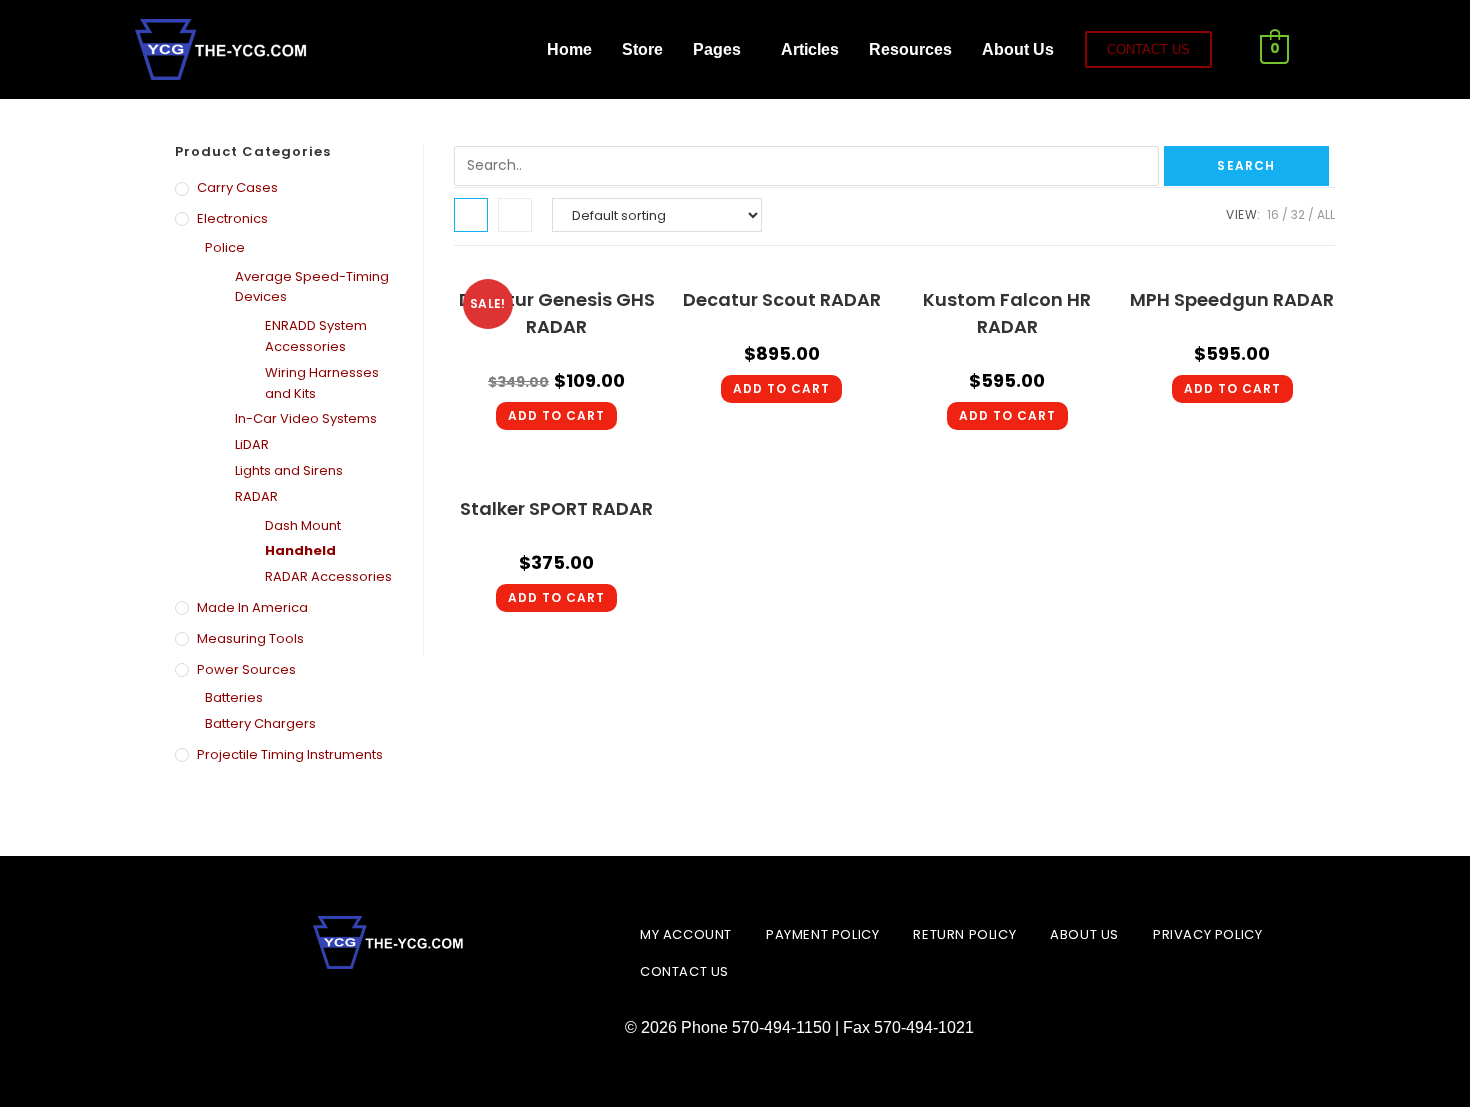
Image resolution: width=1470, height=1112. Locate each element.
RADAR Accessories (328, 576)
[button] (722, 50)
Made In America (252, 607)
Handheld (300, 550)
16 (1273, 214)
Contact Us (684, 971)
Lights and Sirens (289, 470)
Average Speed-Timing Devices (312, 287)
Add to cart (556, 415)
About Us (1018, 49)
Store (642, 49)
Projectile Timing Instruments (290, 754)
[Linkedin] (449, 50)
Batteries (234, 697)
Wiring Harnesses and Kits (322, 383)
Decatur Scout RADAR (782, 299)
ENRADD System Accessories (316, 336)
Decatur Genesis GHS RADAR (557, 313)
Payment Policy (822, 934)
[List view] (515, 215)
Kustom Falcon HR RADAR (1007, 313)
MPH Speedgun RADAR (1232, 299)
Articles (810, 49)
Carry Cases (237, 187)
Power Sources (246, 669)
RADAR (256, 496)
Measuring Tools (250, 638)
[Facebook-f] (339, 50)
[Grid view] (471, 215)
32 (1298, 214)
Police (225, 247)
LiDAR (252, 444)
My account (686, 934)
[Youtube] (504, 50)
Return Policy (964, 934)
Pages (717, 49)
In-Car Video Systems (306, 418)
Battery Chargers (260, 723)
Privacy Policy (1207, 934)
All (1326, 214)
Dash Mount (303, 525)
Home (569, 49)
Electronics (232, 218)
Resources (910, 49)
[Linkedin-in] (390, 1014)
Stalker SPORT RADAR (556, 508)
